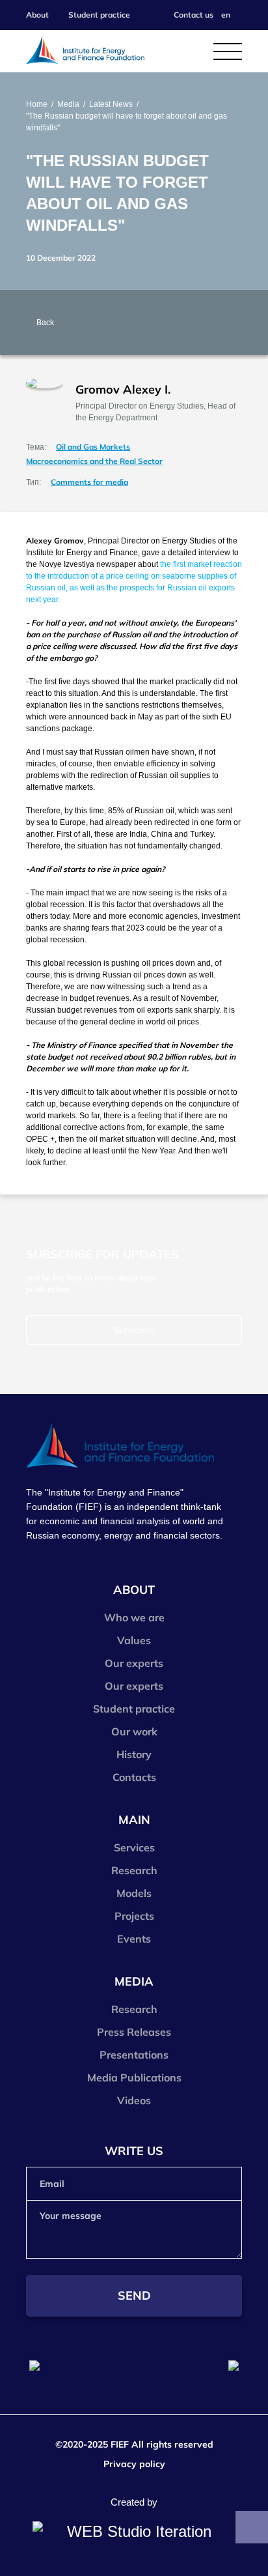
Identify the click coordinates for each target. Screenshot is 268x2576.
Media (68, 104)
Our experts (134, 1663)
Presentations (134, 2055)
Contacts (134, 1777)
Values (134, 1640)
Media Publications (134, 2077)
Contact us (194, 15)
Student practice (99, 15)
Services (134, 1847)
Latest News (111, 104)
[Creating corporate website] (134, 2532)
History (134, 1754)
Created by (134, 2502)
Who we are (134, 1617)
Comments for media (89, 482)
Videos (134, 2100)
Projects (134, 1916)
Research (134, 1870)
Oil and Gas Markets (93, 447)
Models (134, 1893)
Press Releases (134, 2032)
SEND (134, 2295)
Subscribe (134, 1330)
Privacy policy (134, 2464)
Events (134, 1939)
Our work (134, 1731)
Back (45, 323)
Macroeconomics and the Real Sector (94, 461)
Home (37, 104)
